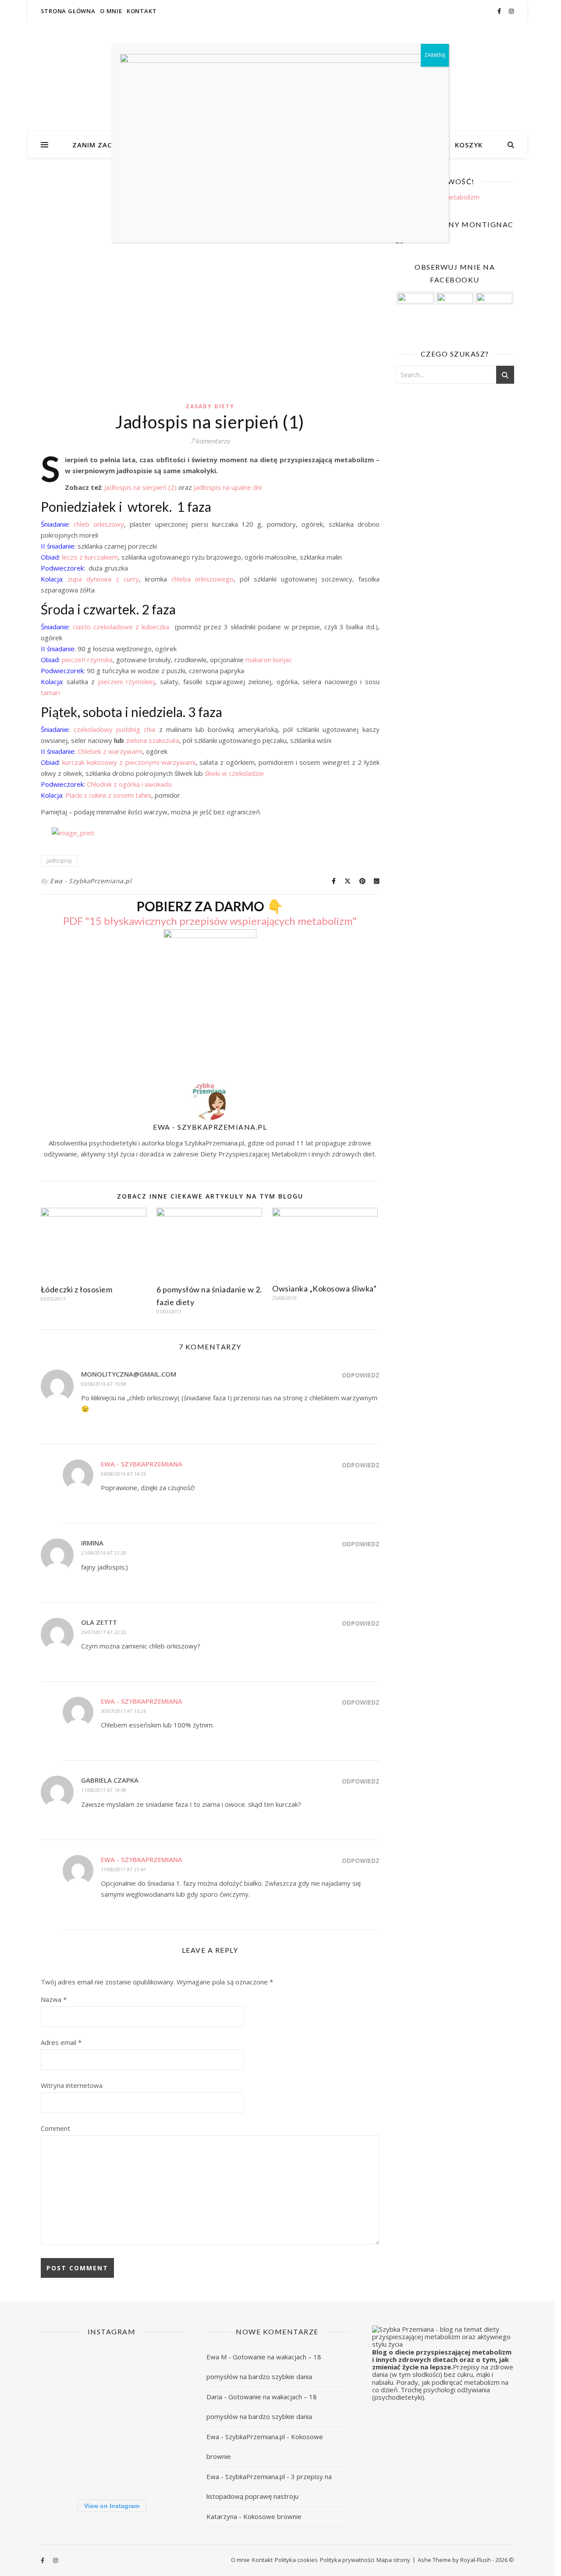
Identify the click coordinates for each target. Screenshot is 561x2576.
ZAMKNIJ (435, 55)
